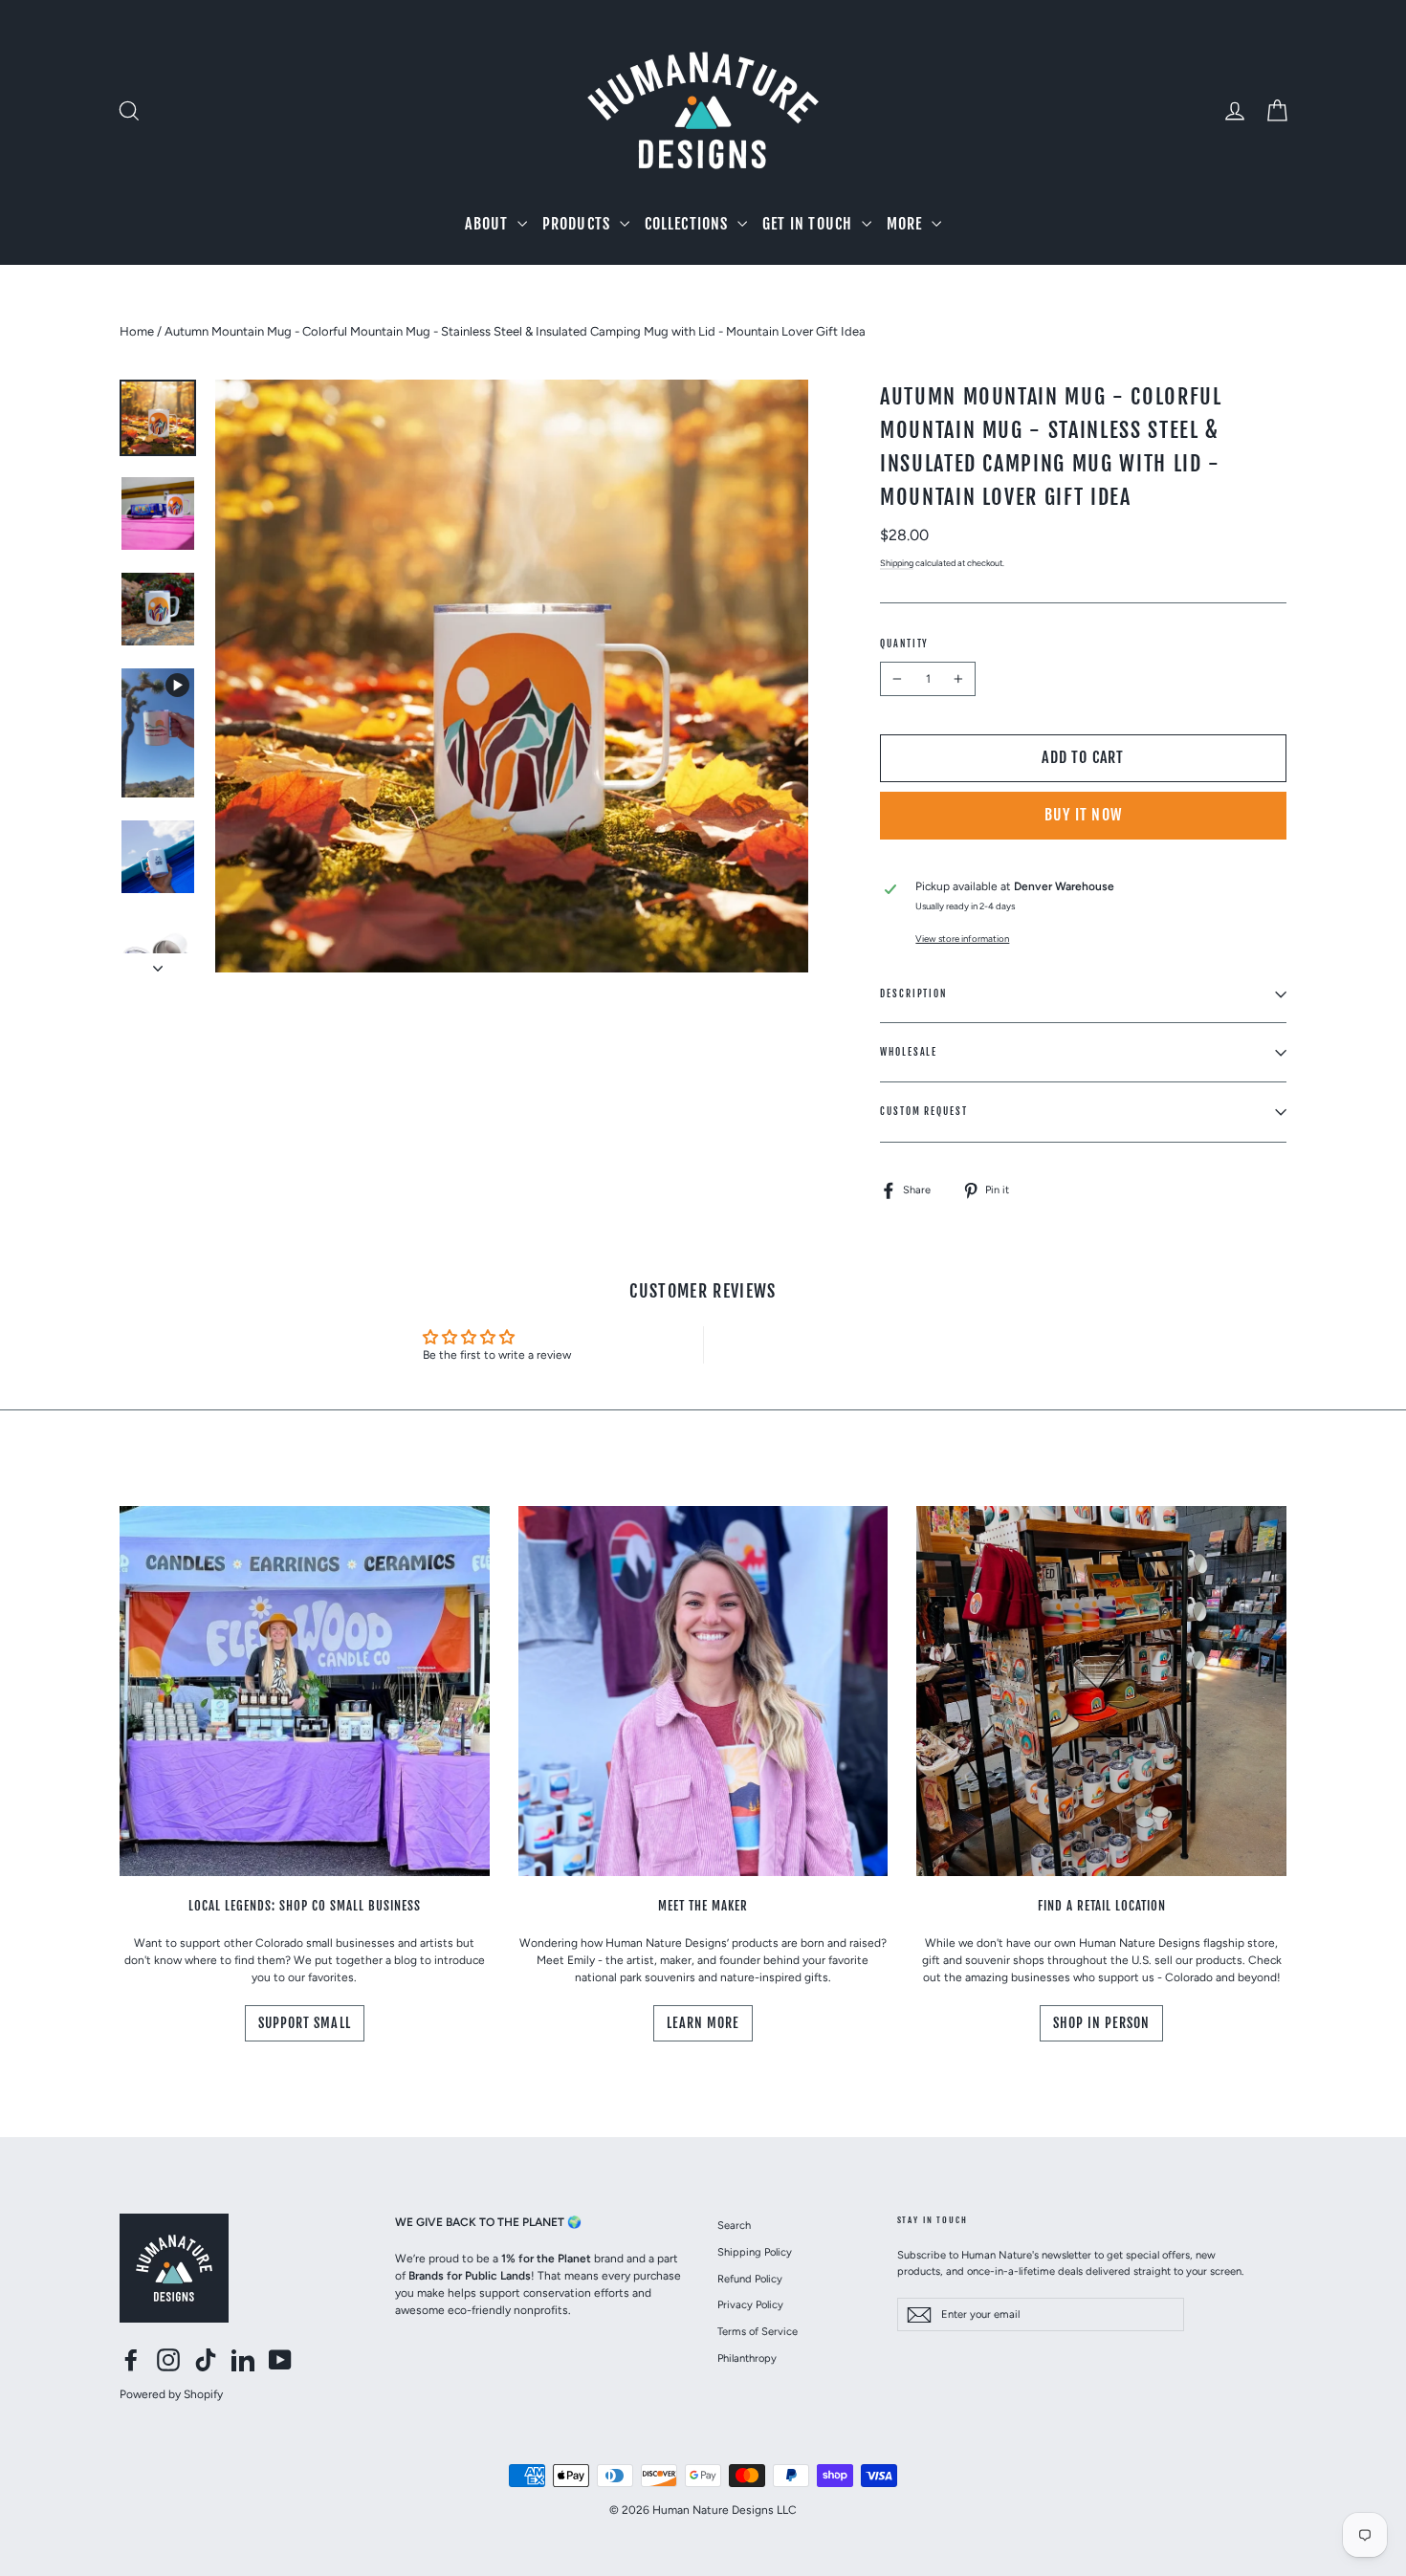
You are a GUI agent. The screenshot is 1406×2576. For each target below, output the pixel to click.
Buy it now (1083, 815)
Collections (689, 224)
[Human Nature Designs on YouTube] (280, 2360)
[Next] (158, 963)
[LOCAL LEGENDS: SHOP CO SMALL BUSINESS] (305, 1691)
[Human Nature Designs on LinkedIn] (243, 2360)
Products (579, 224)
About (488, 224)
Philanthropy (747, 2358)
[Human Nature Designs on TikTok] (206, 2360)
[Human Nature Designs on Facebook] (131, 2360)
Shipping (897, 563)
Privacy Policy (750, 2304)
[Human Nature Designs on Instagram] (168, 2360)
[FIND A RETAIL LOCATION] (1101, 1691)
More (907, 224)
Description (913, 993)
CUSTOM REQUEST (924, 1111)
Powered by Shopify (171, 2394)
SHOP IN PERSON (1102, 2023)
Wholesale (909, 1052)
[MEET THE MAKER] (703, 1691)
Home (137, 331)
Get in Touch (810, 224)
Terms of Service (758, 2331)
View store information (962, 939)
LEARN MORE (703, 2023)
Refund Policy (750, 2279)
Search (734, 2225)
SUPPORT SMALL (305, 2023)
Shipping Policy (755, 2252)
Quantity (904, 644)
